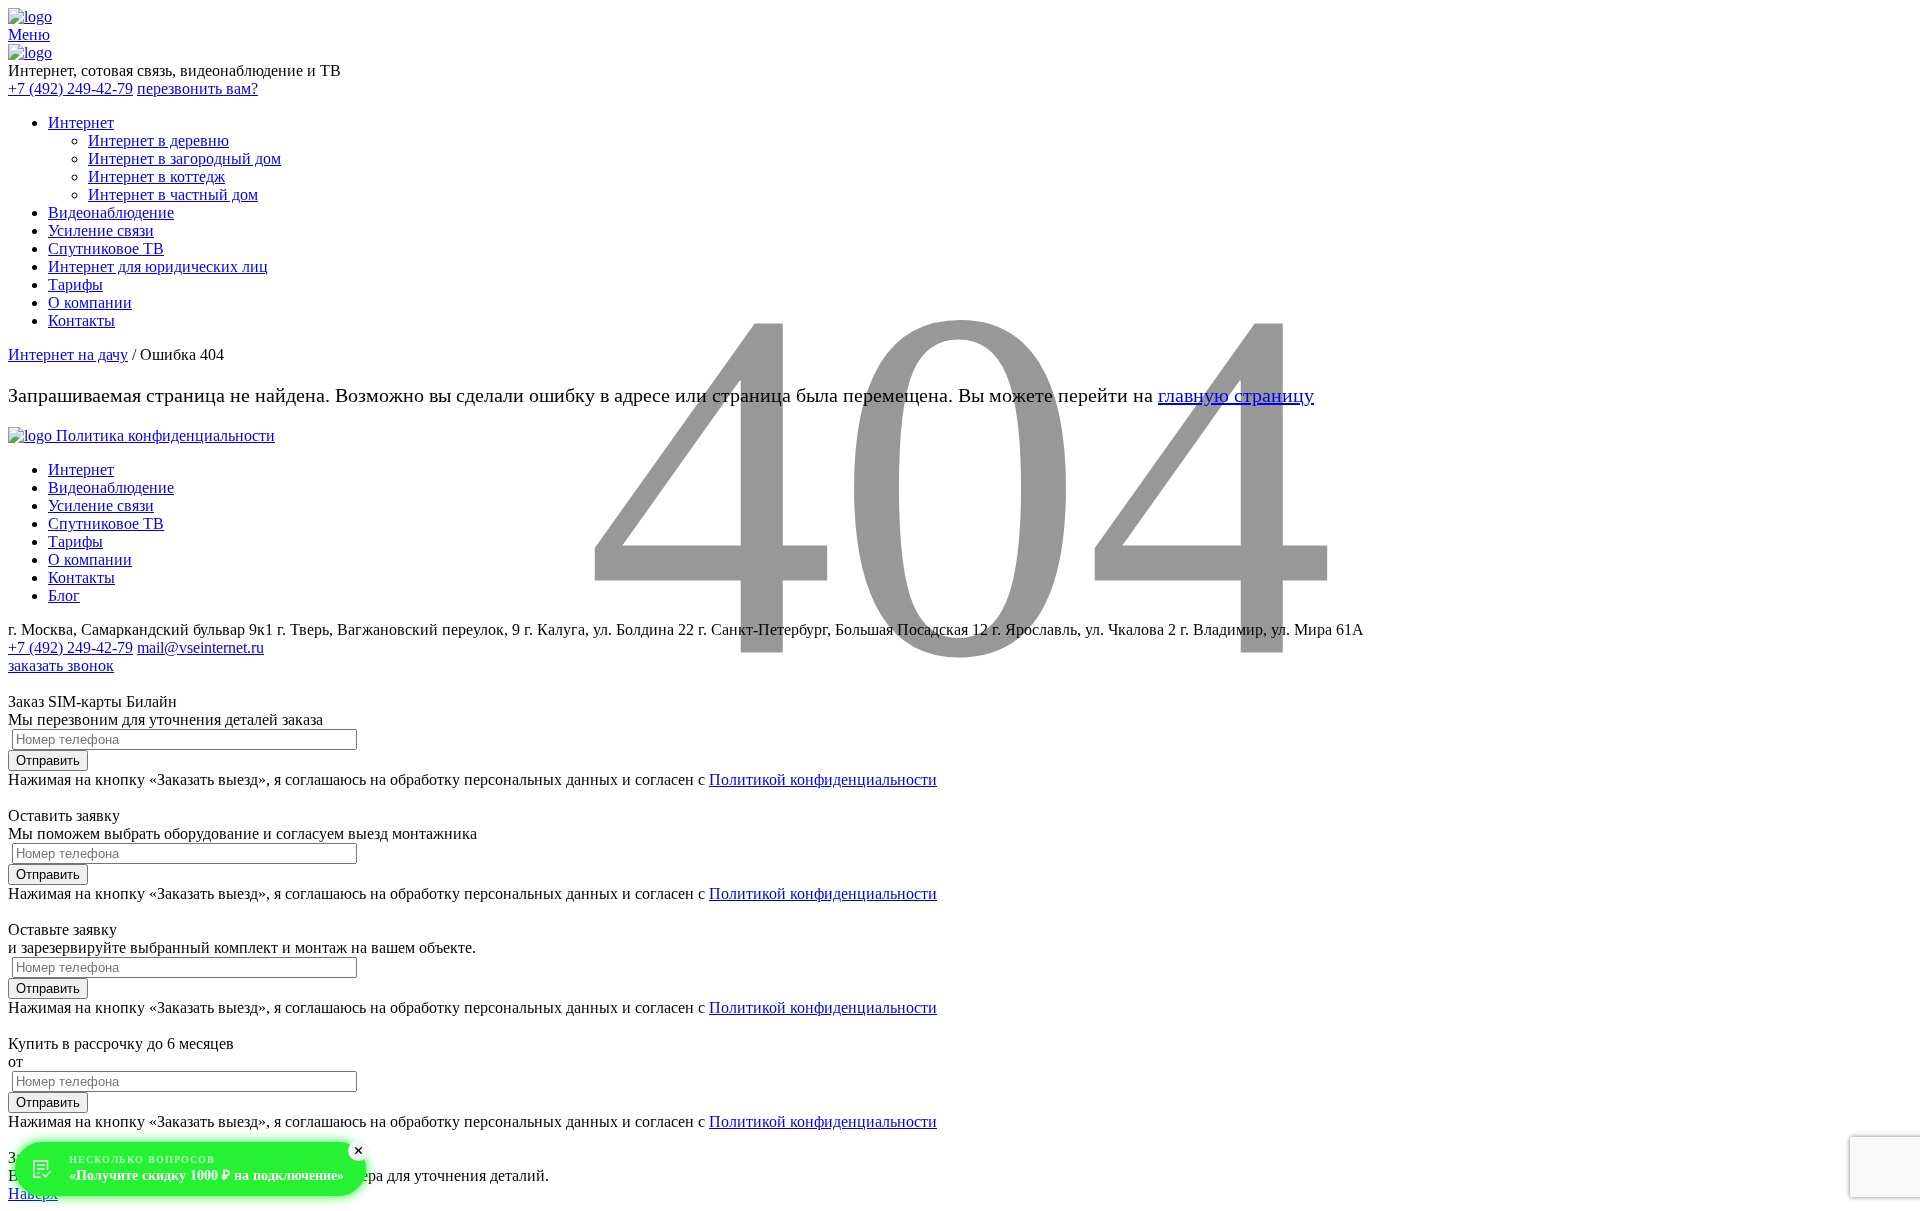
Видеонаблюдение (111, 212)
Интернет (81, 122)
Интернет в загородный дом (184, 158)
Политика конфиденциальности (165, 435)
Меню (29, 34)
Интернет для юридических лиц (158, 266)
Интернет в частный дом (173, 194)
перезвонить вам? (197, 88)
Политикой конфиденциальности (823, 779)
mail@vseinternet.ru (200, 647)
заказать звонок (61, 665)
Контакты (81, 320)
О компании (90, 302)
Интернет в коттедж (156, 176)
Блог (64, 595)
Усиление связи (101, 230)
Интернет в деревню (158, 140)
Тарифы (75, 284)
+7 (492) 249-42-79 (70, 88)
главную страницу (1236, 395)
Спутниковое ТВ (106, 248)
